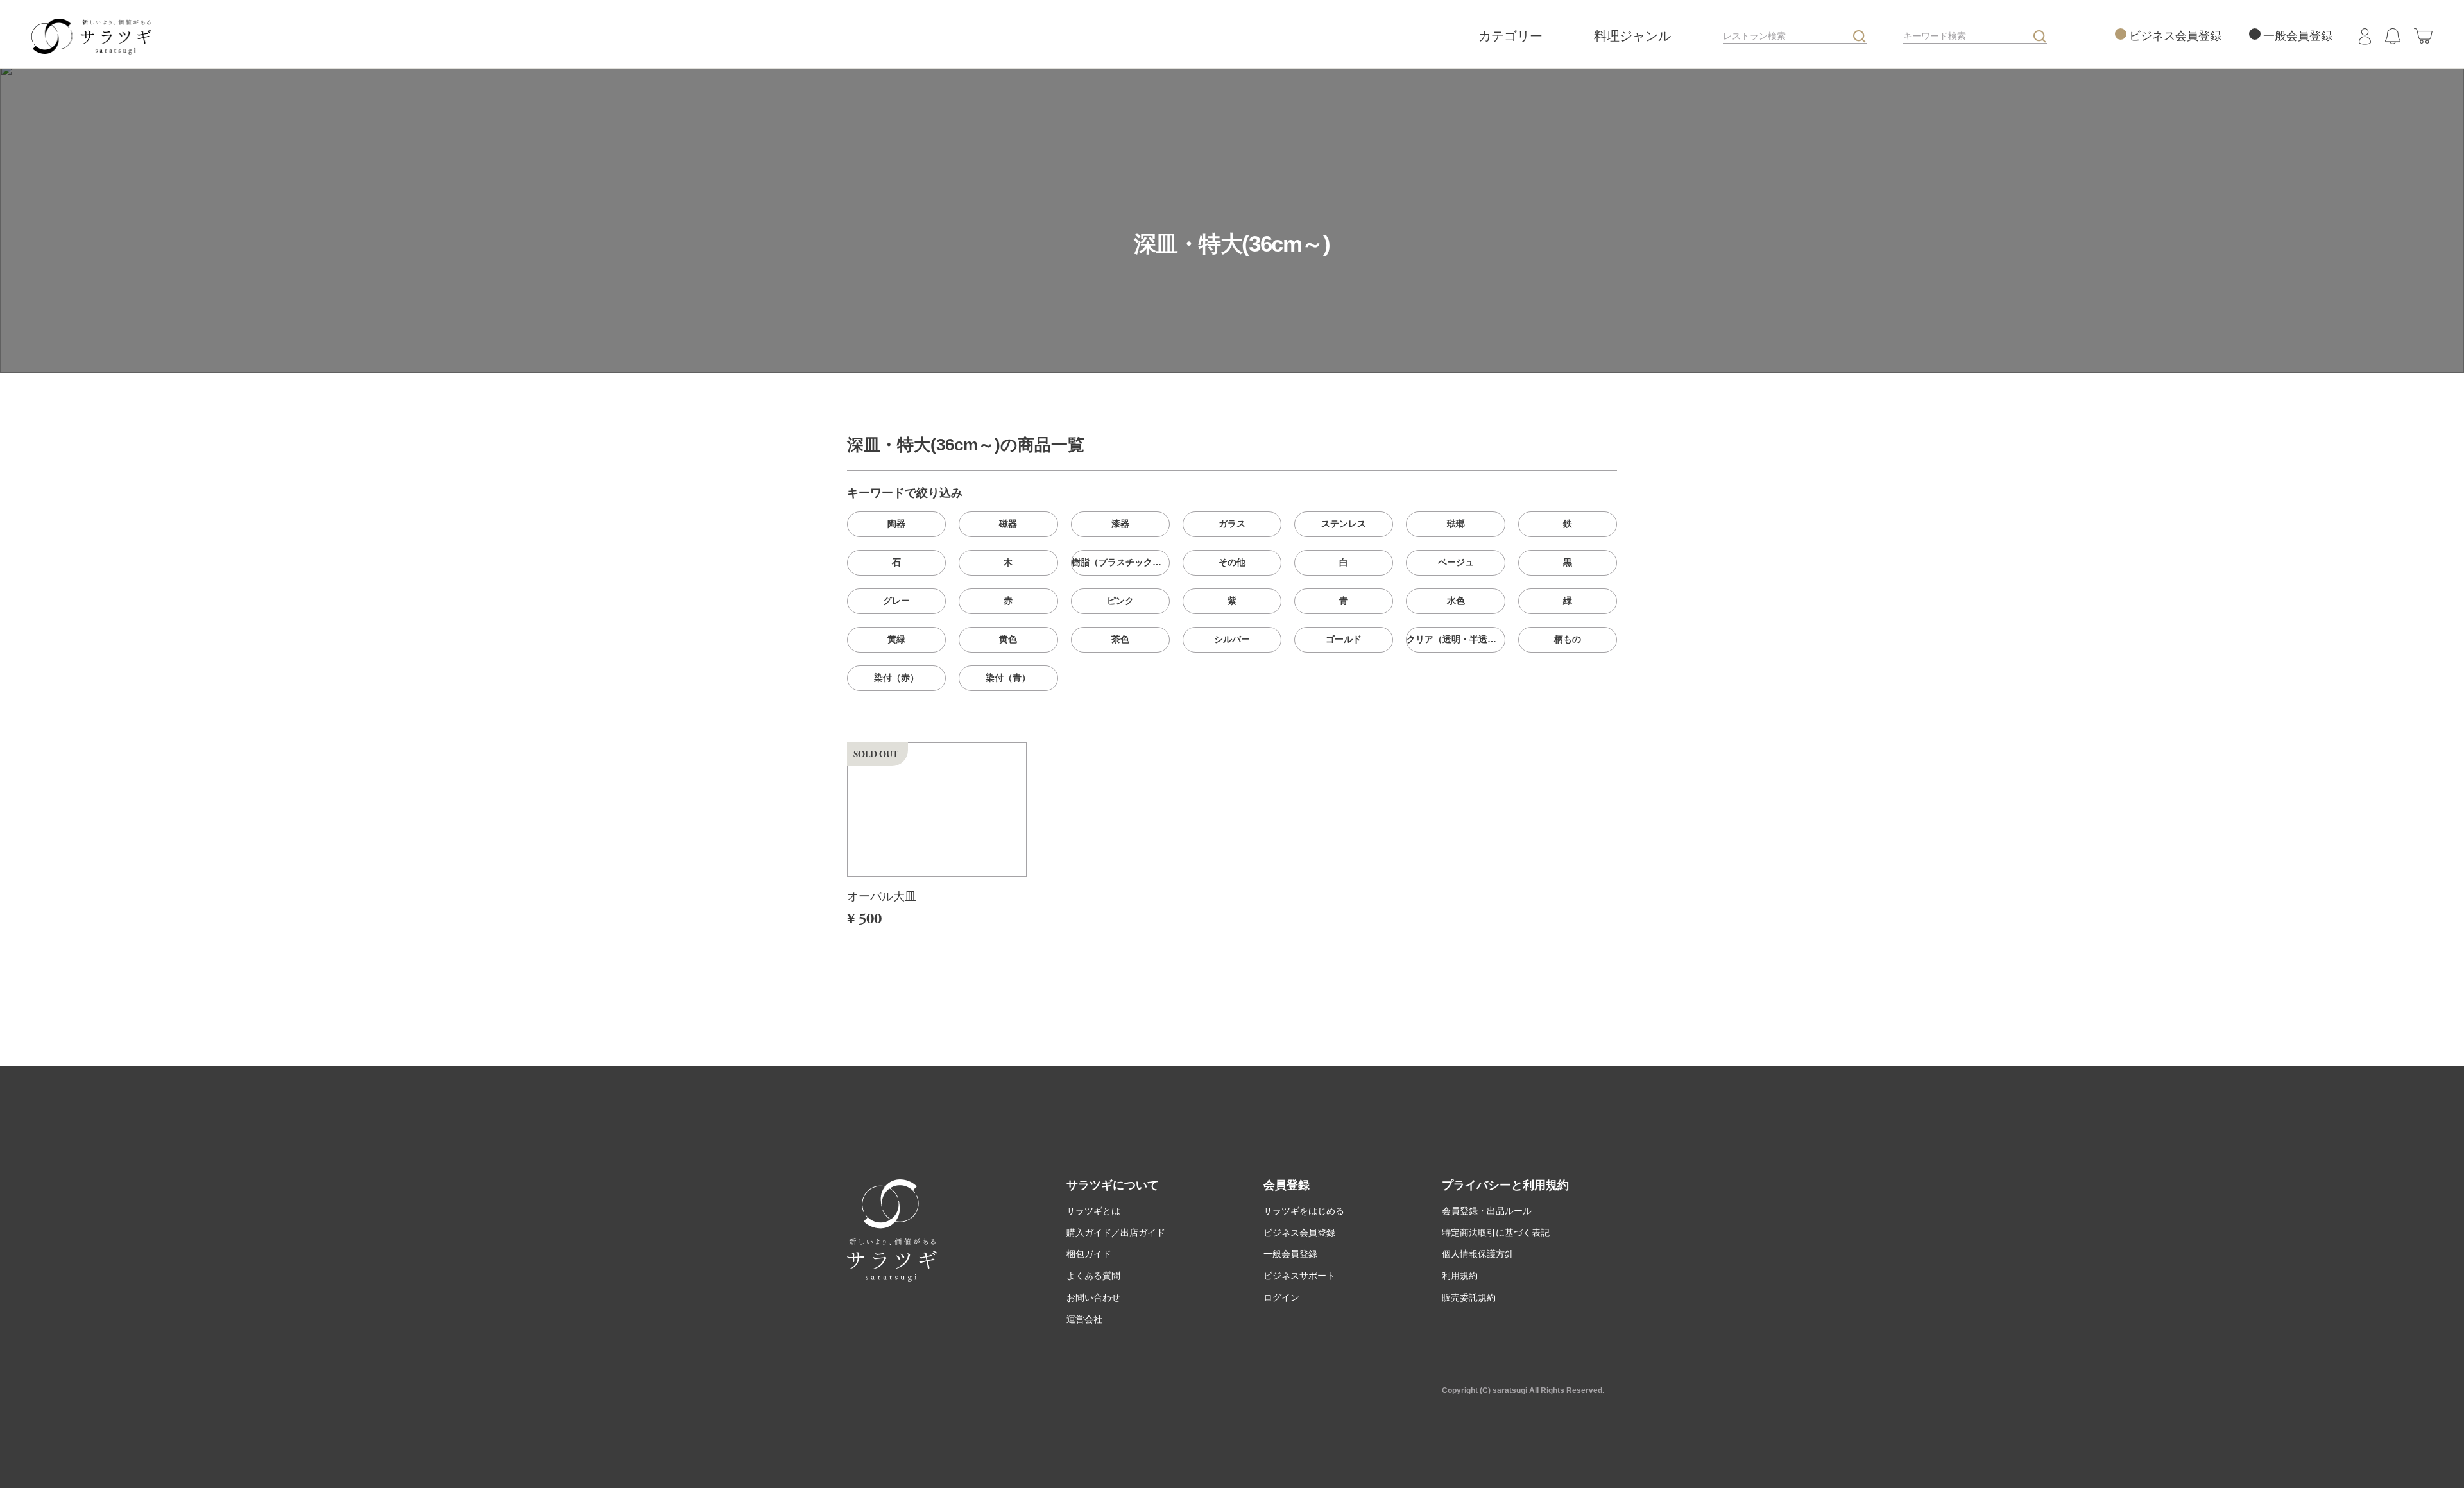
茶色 (1120, 639)
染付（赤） (896, 678)
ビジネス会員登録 (2175, 36)
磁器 (1008, 524)
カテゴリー (1512, 36)
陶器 (896, 524)
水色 (1456, 601)
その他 (1232, 562)
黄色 (1008, 639)
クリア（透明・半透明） (1456, 639)
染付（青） (1008, 678)
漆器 (1120, 524)
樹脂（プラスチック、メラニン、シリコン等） (1121, 562)
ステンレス (1344, 524)
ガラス (1232, 524)
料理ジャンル (1634, 36)
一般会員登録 (2298, 36)
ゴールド (1344, 639)
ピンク (1120, 601)
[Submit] (1860, 37)
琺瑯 (1456, 524)
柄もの (1568, 639)
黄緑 (896, 639)
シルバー (1232, 639)
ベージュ (1456, 562)
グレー (896, 601)
